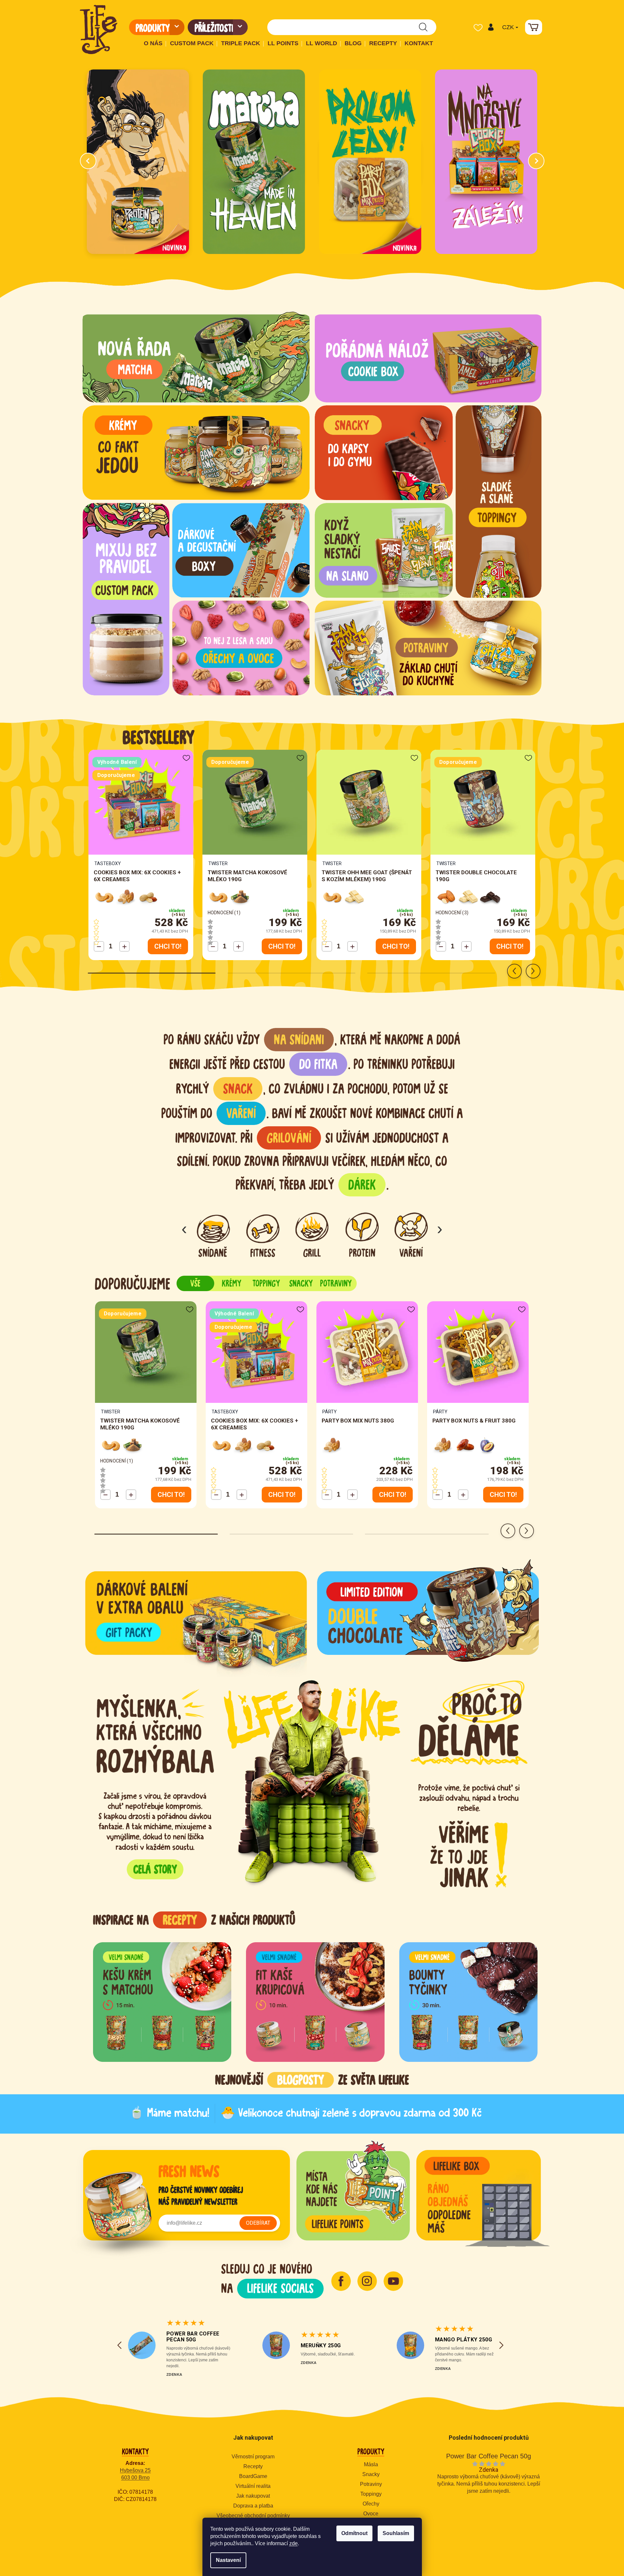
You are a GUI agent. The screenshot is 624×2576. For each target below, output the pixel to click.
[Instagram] (367, 2281)
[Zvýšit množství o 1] (124, 946)
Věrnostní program (253, 2457)
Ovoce (371, 2514)
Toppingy (371, 2494)
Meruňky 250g (321, 2345)
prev (514, 971)
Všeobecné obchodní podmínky (253, 2516)
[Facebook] (341, 2281)
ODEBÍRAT (258, 2223)
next (533, 971)
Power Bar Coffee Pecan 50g (193, 2337)
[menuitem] (157, 27)
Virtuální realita (253, 2486)
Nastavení (228, 2560)
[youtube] (393, 2281)
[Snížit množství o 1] (99, 946)
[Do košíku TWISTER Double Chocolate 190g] (510, 946)
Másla (371, 2464)
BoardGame (253, 2476)
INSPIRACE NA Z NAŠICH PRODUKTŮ (194, 1920)
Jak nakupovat (253, 2496)
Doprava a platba (253, 2506)
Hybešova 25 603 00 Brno (135, 2474)
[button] (491, 27)
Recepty (253, 2466)
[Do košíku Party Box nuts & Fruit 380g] (503, 1495)
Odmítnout (354, 2533)
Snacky (371, 2474)
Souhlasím (396, 2533)
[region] (315, 1958)
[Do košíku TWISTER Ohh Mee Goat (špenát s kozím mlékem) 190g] (396, 946)
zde (293, 2543)
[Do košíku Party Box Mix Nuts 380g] (393, 1495)
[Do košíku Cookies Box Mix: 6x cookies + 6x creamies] (168, 946)
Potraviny (371, 2484)
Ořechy (371, 2504)
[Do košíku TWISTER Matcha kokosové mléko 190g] (282, 946)
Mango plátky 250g (464, 2340)
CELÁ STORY (155, 1869)
